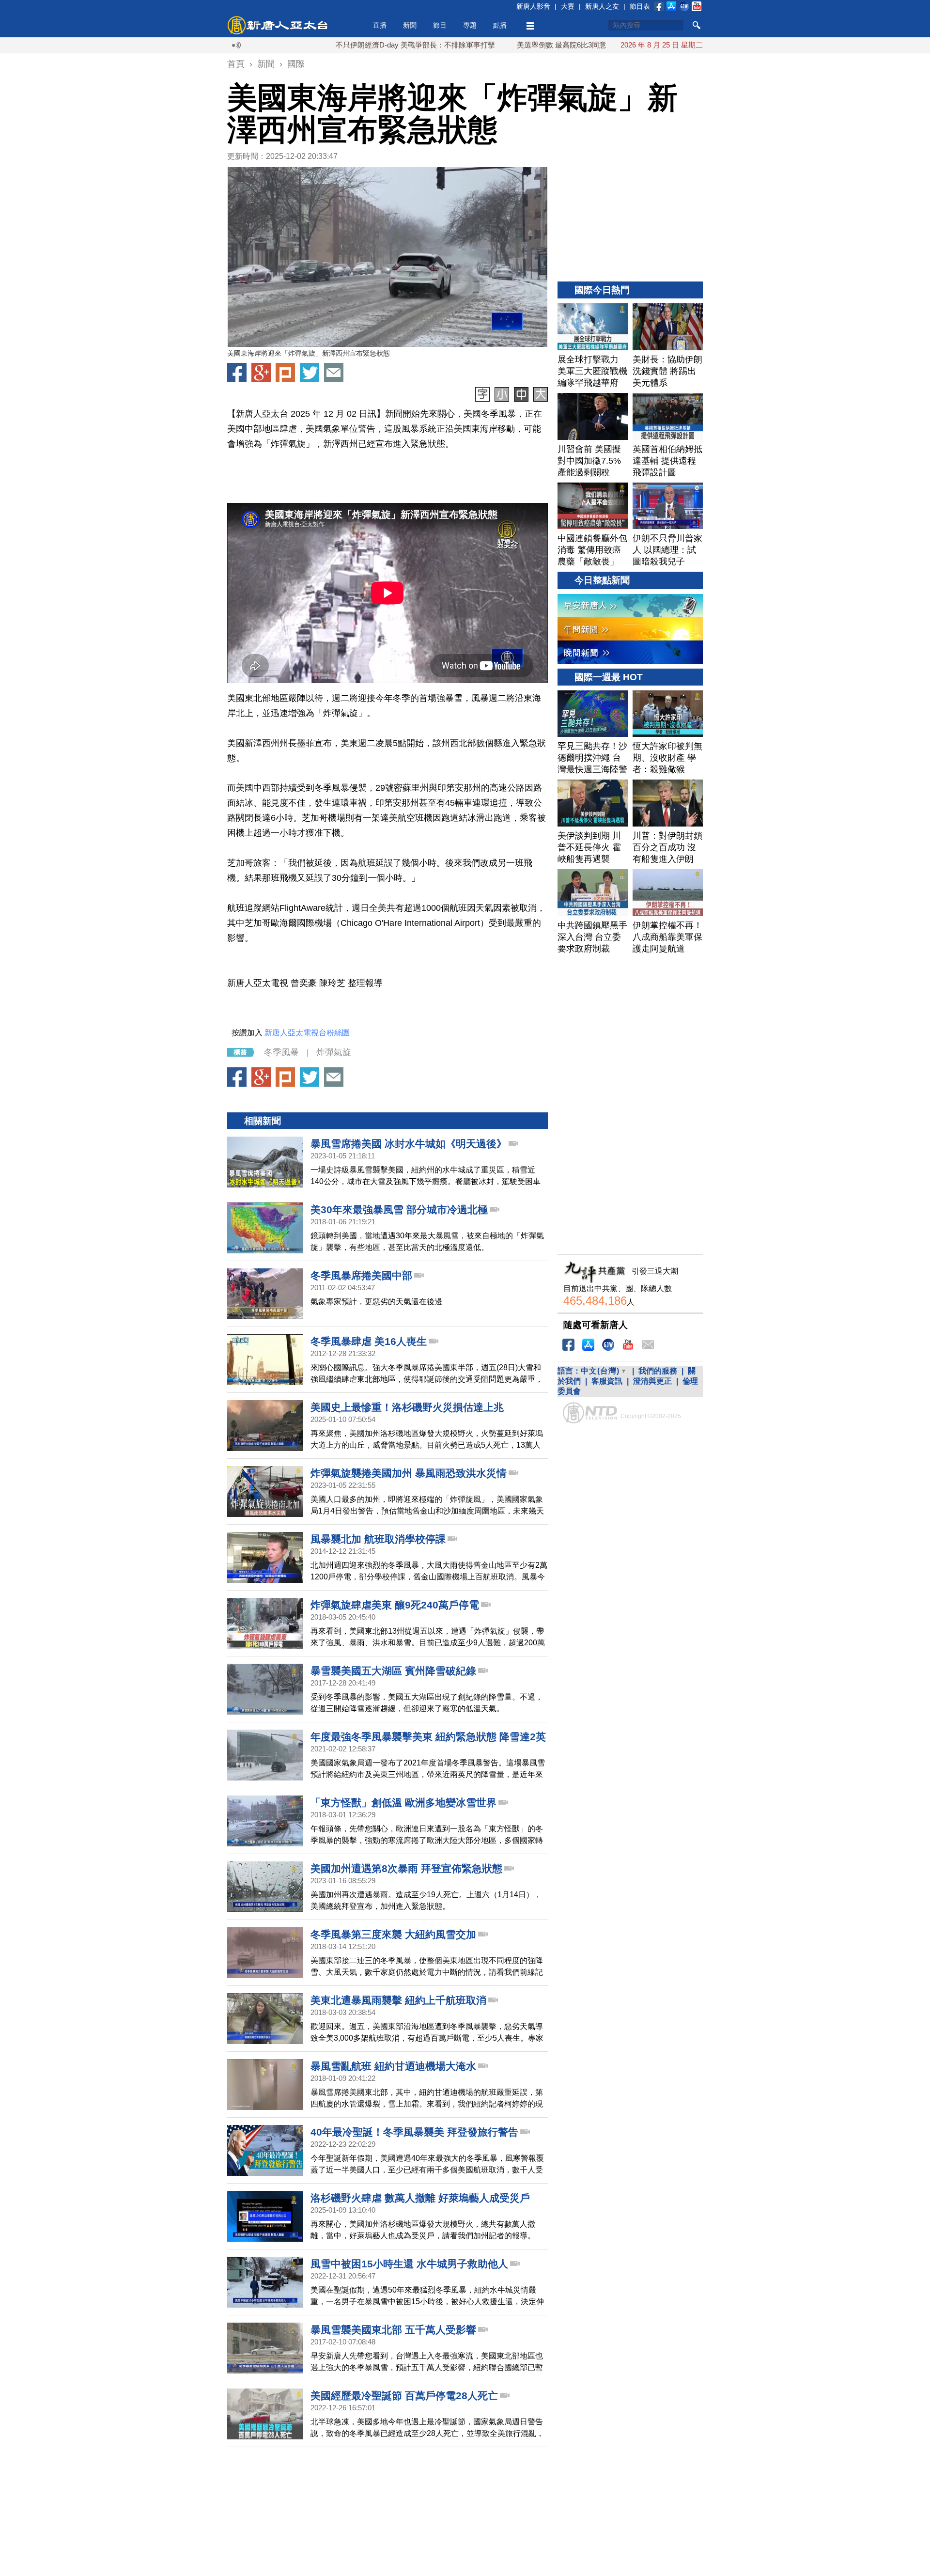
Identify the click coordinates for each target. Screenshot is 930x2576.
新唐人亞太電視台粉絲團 (307, 1033)
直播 (380, 25)
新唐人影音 (533, 6)
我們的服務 (658, 1371)
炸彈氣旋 (334, 1052)
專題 (470, 25)
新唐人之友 (602, 6)
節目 (440, 25)
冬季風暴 (281, 1052)
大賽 (568, 6)
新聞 (410, 25)
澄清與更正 (652, 1381)
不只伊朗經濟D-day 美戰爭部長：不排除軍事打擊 (344, 45)
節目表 (640, 6)
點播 (500, 25)
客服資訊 (607, 1381)
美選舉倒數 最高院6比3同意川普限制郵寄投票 (519, 45)
